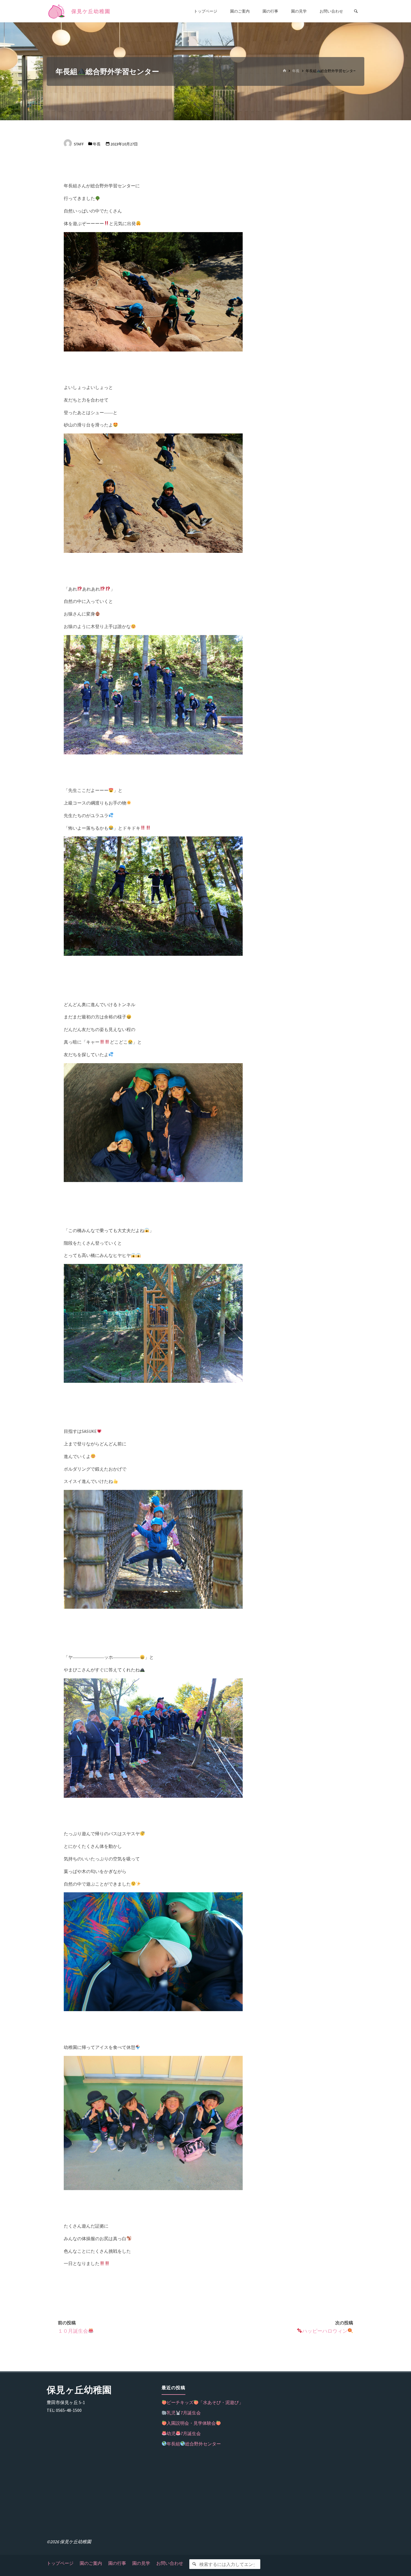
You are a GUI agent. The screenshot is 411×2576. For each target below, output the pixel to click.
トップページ (60, 2563)
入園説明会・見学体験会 (191, 2423)
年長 (296, 71)
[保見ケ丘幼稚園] (57, 11)
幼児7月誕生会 (184, 2433)
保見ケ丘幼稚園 (91, 11)
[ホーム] (284, 71)
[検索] (194, 2564)
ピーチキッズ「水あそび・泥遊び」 (205, 2402)
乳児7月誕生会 (184, 2413)
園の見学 (141, 2563)
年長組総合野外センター (194, 2444)
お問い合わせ (170, 2563)
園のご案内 (91, 2563)
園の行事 (117, 2563)
